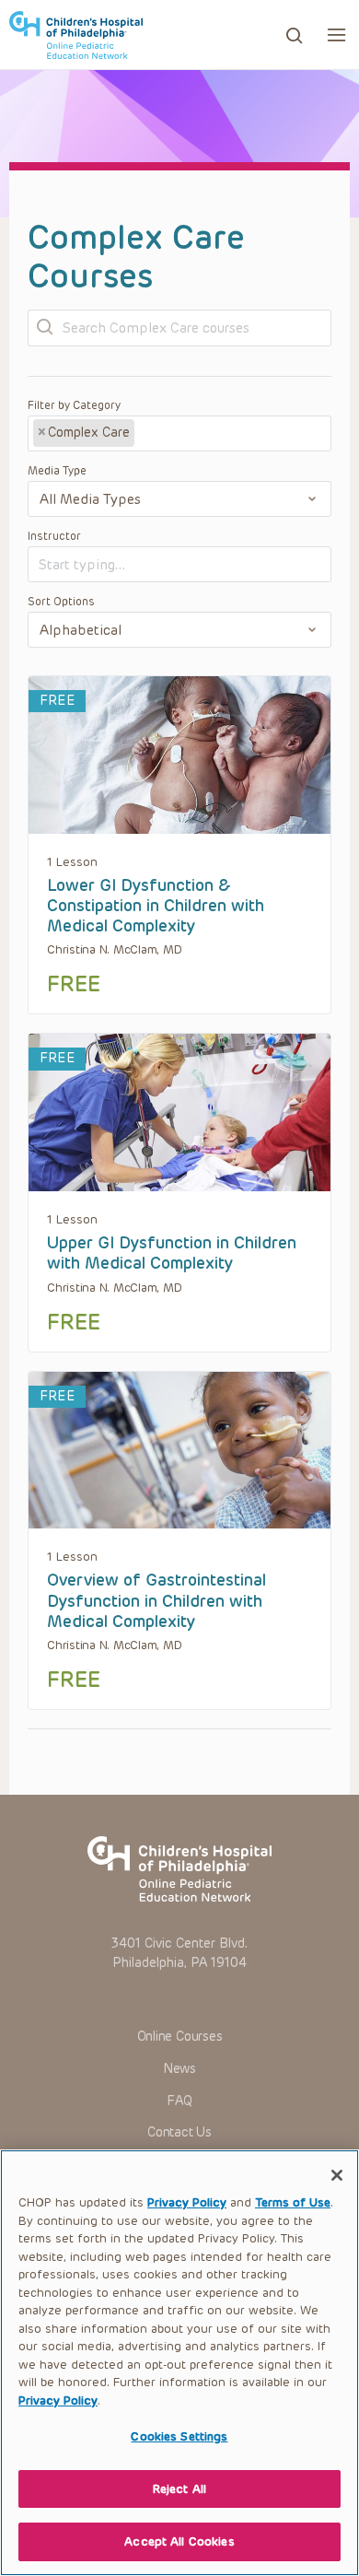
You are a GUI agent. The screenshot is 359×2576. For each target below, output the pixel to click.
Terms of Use (293, 2202)
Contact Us (179, 2132)
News (179, 2069)
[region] (179, 2363)
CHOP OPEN (76, 35)
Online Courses (180, 2037)
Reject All (179, 2489)
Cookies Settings (179, 2436)
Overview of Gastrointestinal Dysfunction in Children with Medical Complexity (156, 1601)
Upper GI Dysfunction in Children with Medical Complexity (172, 1253)
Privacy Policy (187, 2202)
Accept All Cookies (179, 2541)
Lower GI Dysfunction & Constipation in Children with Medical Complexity (156, 906)
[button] (336, 35)
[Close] (337, 2175)
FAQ (179, 2101)
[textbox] (207, 434)
